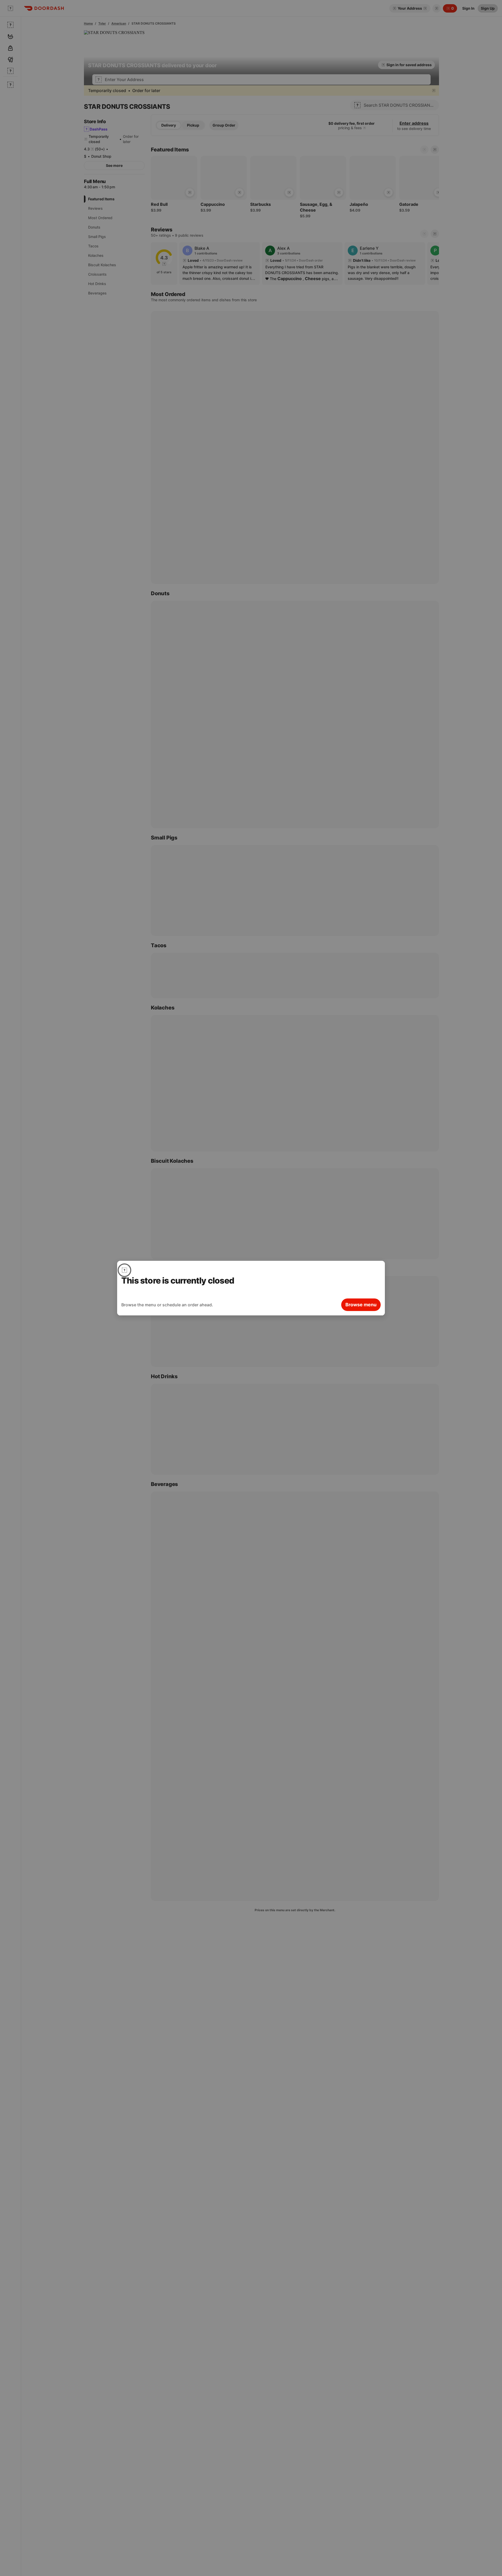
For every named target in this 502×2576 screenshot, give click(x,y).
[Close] (124, 1270)
